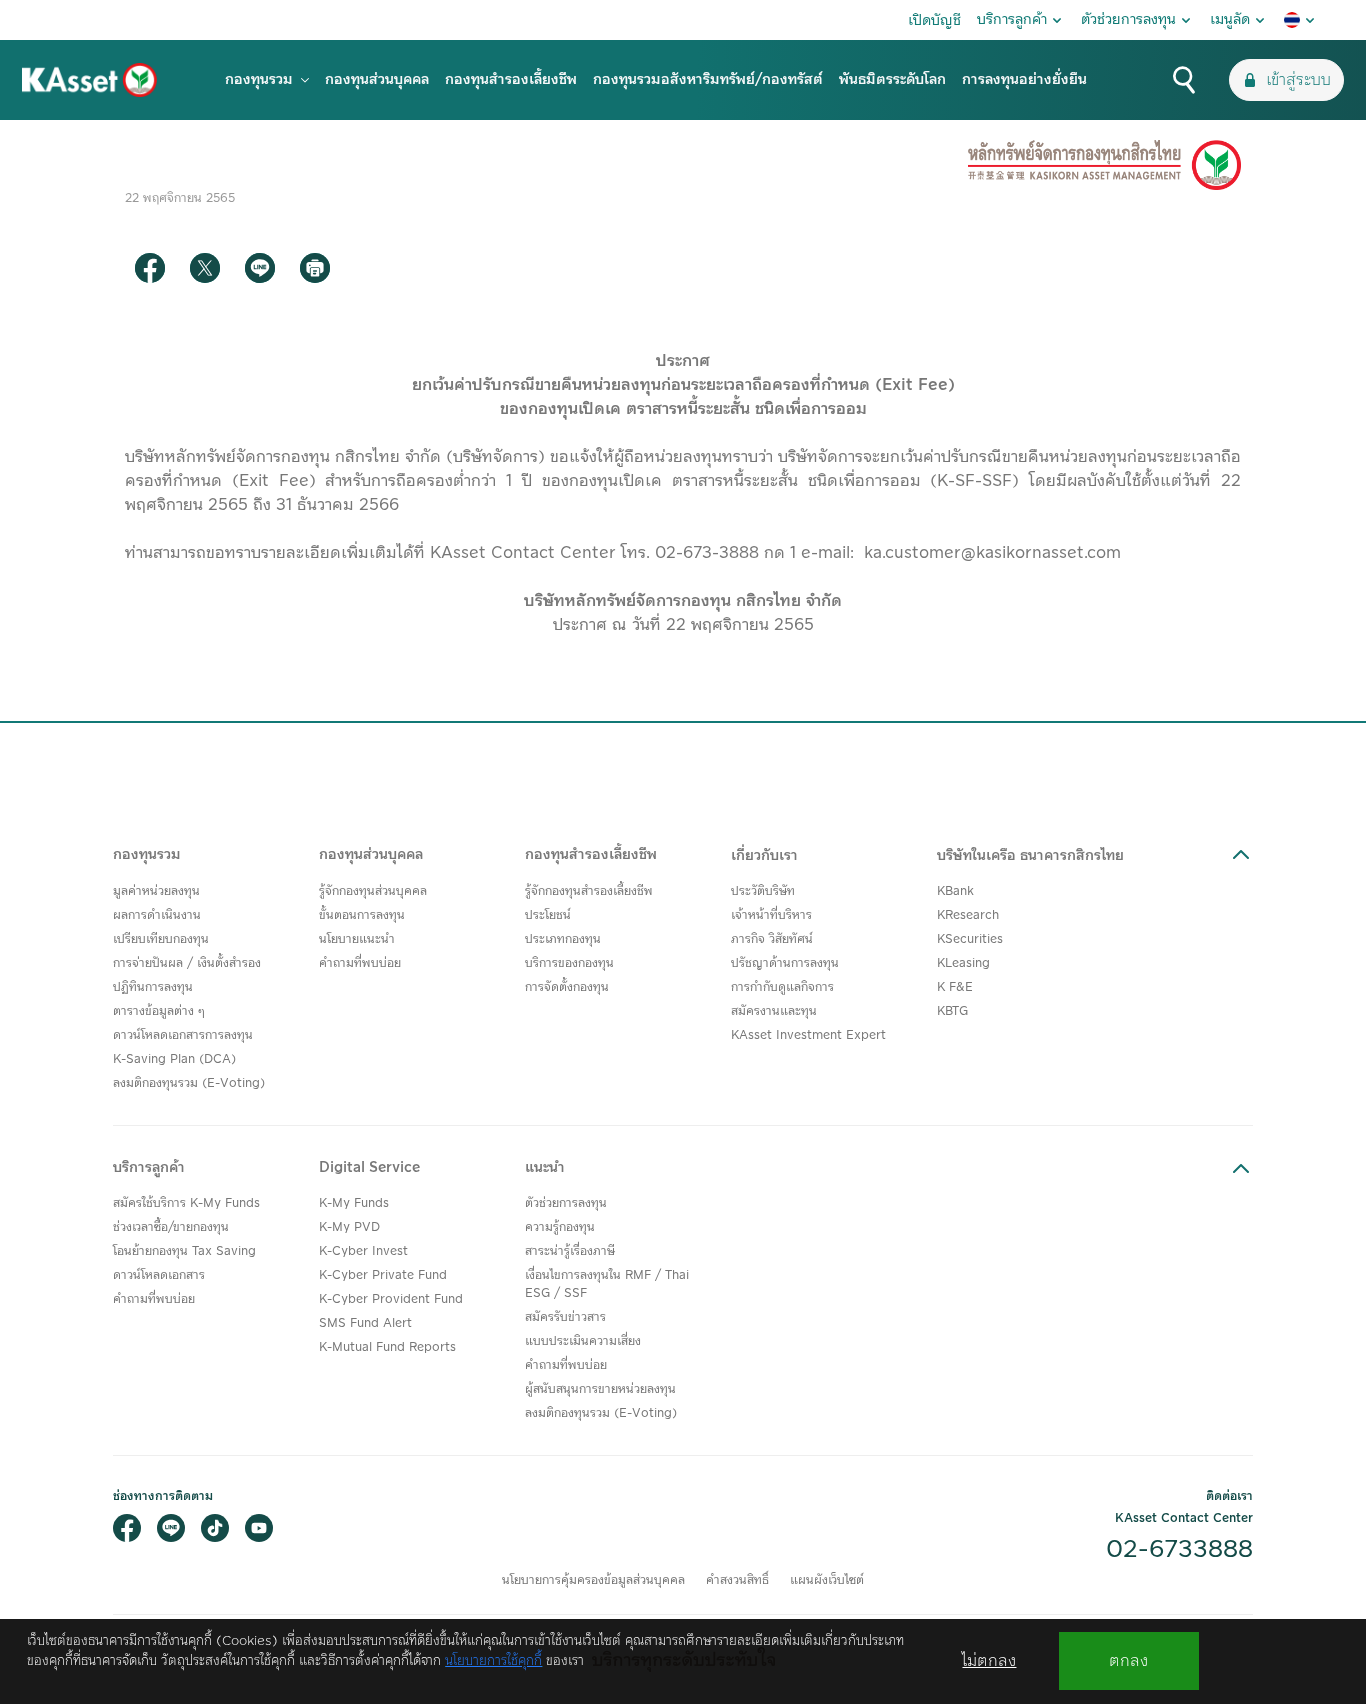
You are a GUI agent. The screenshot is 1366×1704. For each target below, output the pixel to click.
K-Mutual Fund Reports (387, 1347)
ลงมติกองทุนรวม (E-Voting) (189, 1083)
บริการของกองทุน (569, 963)
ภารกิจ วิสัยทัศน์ (772, 939)
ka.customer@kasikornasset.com (992, 553)
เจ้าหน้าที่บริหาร (771, 915)
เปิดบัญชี (934, 21)
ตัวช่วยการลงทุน (1128, 20)
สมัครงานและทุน (774, 1011)
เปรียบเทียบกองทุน (161, 939)
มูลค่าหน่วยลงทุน (156, 891)
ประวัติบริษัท (763, 891)
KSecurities (970, 939)
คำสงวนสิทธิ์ (737, 1580)
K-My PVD (349, 1227)
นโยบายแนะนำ (357, 939)
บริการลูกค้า (1012, 20)
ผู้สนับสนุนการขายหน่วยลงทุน (600, 1389)
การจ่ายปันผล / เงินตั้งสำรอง (187, 963)
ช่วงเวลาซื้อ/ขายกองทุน (171, 1227)
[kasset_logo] (89, 80)
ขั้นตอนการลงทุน (362, 915)
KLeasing (963, 963)
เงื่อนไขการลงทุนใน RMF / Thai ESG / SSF (607, 1284)
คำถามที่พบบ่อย (360, 963)
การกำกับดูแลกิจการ (782, 987)
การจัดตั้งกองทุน (567, 987)
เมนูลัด (1230, 20)
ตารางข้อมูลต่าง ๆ (159, 1011)
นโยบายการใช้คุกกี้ (493, 1661)
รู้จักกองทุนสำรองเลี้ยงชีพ (589, 891)
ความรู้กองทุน (560, 1227)
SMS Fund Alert (365, 1323)
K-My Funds (354, 1203)
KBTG (952, 1011)
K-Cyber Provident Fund (391, 1299)
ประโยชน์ (548, 915)
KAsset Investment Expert (808, 1035)
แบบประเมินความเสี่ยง (583, 1341)
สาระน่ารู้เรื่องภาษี (570, 1251)
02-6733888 (1179, 1550)
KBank (955, 891)
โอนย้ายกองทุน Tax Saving (184, 1251)
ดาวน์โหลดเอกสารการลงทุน (183, 1035)
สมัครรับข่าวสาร (565, 1317)
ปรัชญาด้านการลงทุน (785, 963)
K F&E (955, 987)
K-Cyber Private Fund (383, 1275)
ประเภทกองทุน (563, 939)
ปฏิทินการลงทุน (153, 987)
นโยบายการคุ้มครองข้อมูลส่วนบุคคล (593, 1580)
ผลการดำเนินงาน (157, 915)
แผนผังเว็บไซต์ (827, 1580)
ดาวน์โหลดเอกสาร (159, 1275)
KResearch (968, 915)
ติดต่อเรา (1229, 1496)
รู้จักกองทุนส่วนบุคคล (373, 891)
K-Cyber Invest (363, 1251)
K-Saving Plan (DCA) (174, 1059)
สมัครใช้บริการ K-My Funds (186, 1203)
